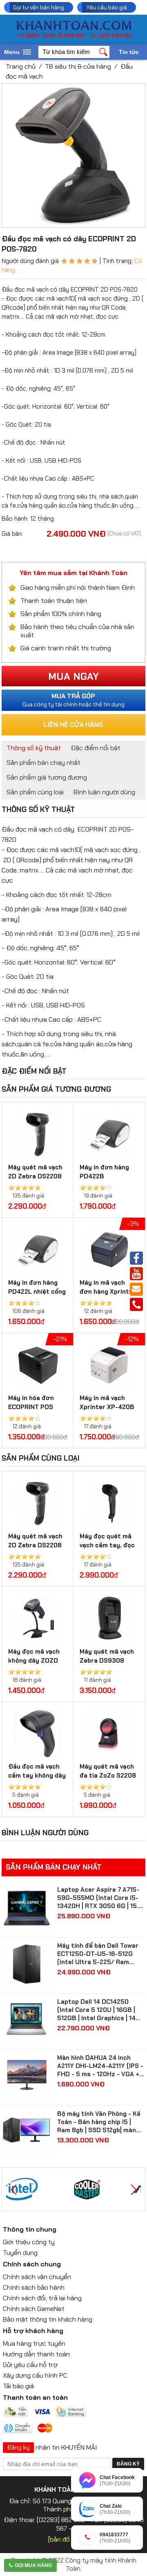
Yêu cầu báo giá (107, 7)
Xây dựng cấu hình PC (35, 2375)
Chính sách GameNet (34, 2309)
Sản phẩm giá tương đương (47, 777)
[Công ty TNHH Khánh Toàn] (74, 36)
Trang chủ (21, 66)
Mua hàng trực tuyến (34, 2343)
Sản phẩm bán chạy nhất (43, 763)
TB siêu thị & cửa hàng (78, 66)
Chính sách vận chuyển (37, 2277)
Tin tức (129, 52)
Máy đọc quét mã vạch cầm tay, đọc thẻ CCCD (107, 1545)
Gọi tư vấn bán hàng (39, 7)
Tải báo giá (18, 2386)
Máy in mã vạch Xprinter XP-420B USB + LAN (107, 1407)
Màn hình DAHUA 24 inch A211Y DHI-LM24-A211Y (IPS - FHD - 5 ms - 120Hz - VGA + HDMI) (100, 2066)
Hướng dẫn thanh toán (36, 2354)
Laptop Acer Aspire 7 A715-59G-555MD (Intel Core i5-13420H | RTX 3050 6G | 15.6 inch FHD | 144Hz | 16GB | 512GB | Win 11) (100, 1898)
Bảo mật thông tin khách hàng (48, 2319)
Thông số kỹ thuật (34, 748)
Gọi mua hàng (33, 2565)
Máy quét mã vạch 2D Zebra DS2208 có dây (35, 1176)
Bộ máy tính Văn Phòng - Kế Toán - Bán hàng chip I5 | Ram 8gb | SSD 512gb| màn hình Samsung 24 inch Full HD (99, 2122)
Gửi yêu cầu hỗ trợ (30, 2365)
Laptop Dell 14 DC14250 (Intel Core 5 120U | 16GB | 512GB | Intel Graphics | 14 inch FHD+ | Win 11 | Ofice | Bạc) (96, 2010)
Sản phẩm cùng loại (35, 792)
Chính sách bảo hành (34, 2287)
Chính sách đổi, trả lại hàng (42, 2298)
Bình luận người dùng (104, 792)
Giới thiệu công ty (29, 2242)
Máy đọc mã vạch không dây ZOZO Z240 (34, 1661)
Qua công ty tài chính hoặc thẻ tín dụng (73, 700)
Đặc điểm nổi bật (96, 748)
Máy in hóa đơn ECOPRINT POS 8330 (31, 1407)
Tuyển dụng (20, 2253)
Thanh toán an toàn (35, 2397)
